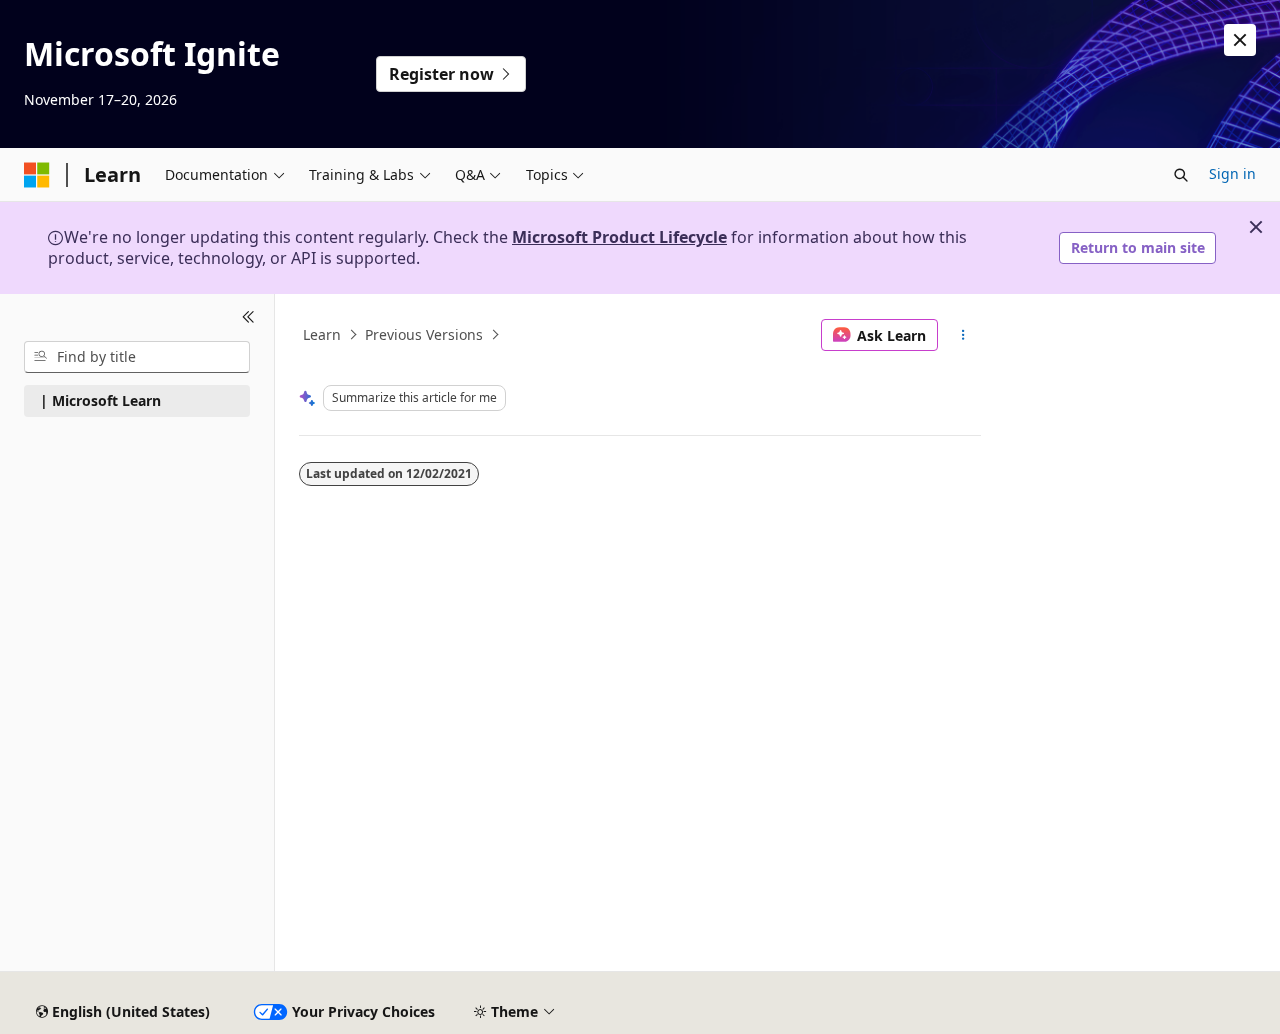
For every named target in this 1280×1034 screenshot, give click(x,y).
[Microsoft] (37, 175)
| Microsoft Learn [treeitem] (100, 400)
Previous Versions (424, 334)
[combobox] (137, 357)
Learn (322, 334)
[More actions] (963, 335)
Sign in (1232, 173)
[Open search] (1181, 175)
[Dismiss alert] (1240, 40)
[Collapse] (248, 318)
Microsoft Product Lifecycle (619, 237)
